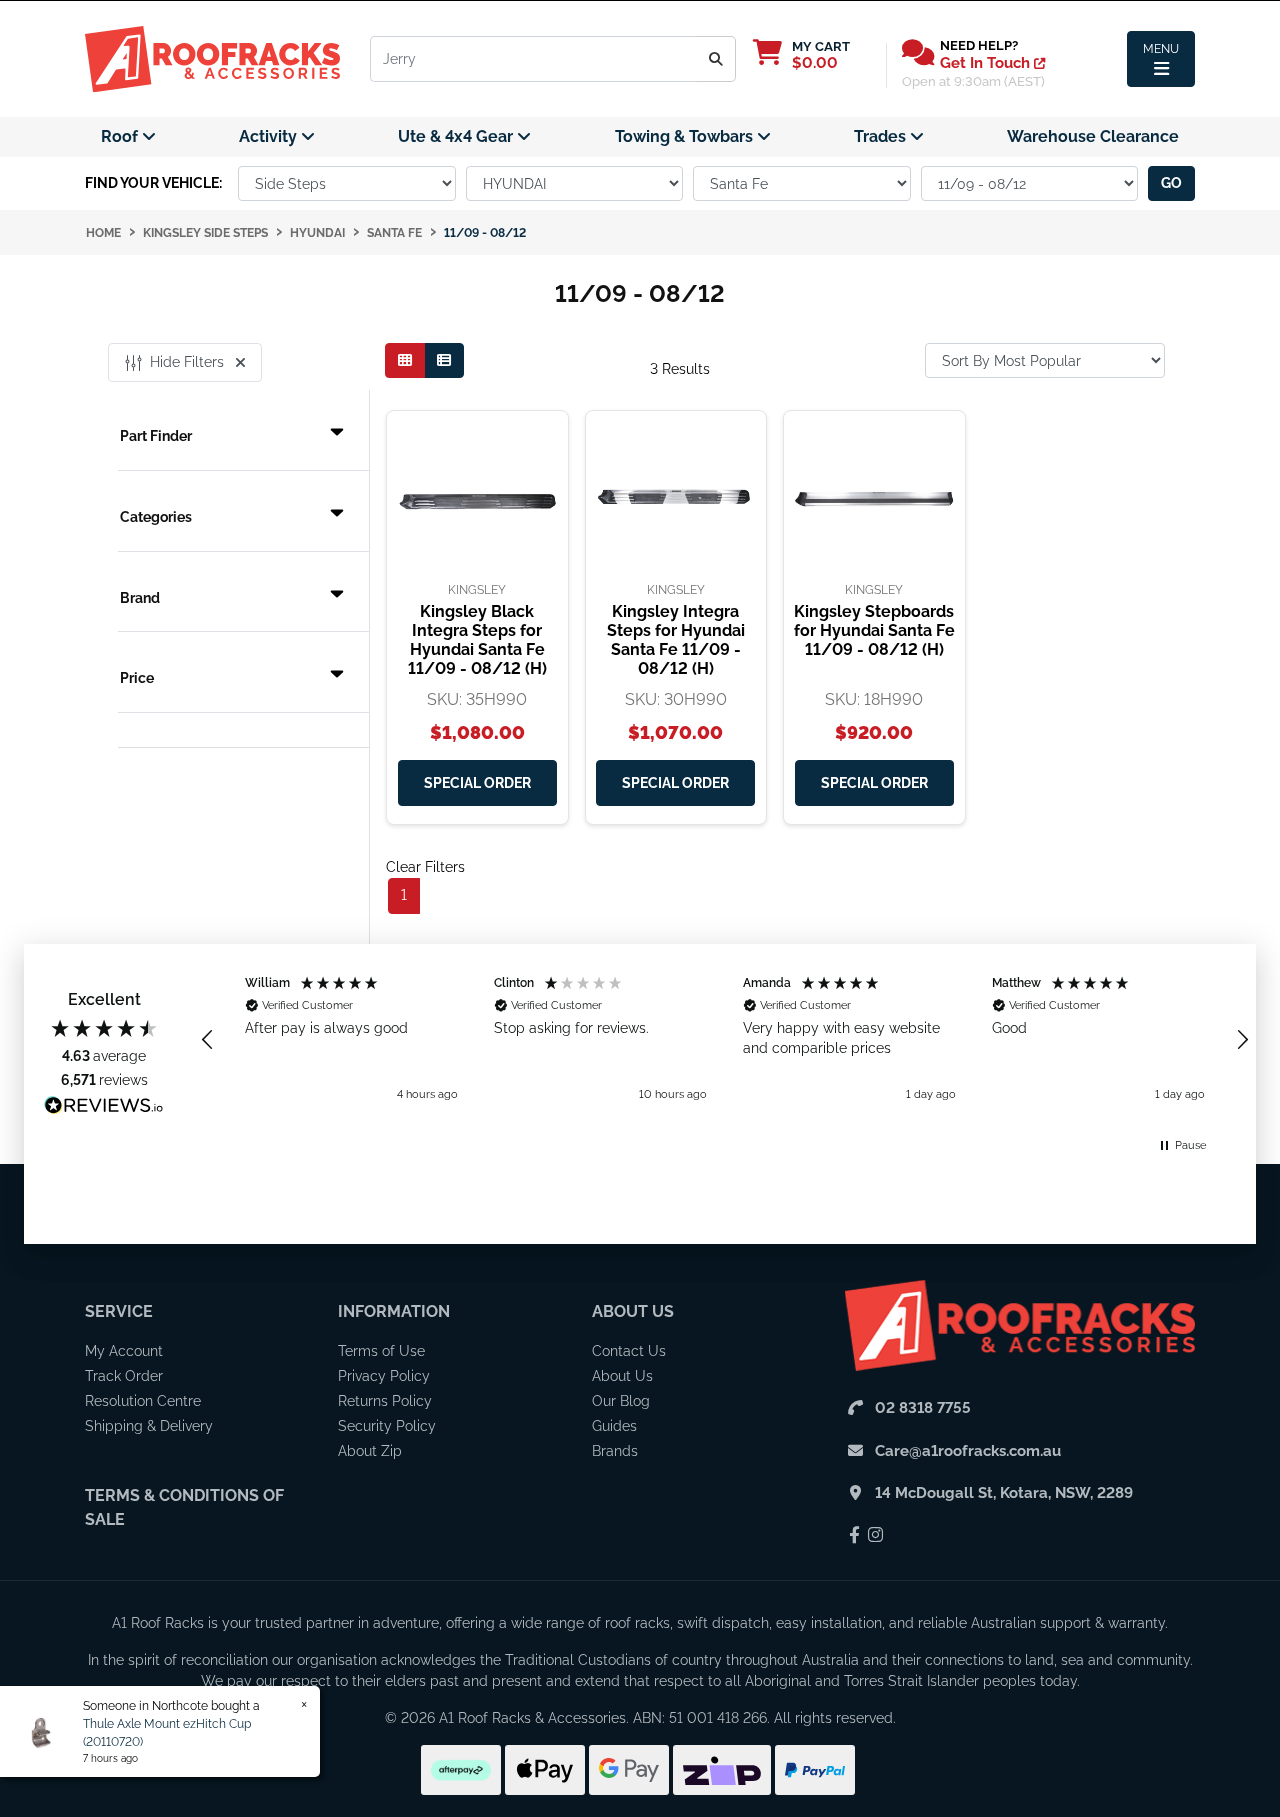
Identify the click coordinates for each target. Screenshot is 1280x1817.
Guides (614, 1426)
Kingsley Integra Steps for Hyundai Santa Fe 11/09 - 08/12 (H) (676, 640)
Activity (270, 136)
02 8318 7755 (923, 1408)
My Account (124, 1351)
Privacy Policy (384, 1376)
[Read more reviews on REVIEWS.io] (104, 1108)
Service (119, 1311)
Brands (615, 1451)
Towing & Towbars (686, 136)
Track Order (124, 1376)
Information (394, 1311)
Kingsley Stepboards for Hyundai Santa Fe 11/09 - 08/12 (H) (874, 630)
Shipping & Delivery (149, 1426)
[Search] (716, 59)
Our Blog (621, 1401)
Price (137, 678)
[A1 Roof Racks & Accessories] (212, 58)
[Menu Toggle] (1161, 59)
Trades (882, 136)
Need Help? (979, 45)
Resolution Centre (143, 1401)
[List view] (444, 360)
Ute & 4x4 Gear (457, 136)
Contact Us (629, 1351)
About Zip (370, 1451)
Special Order (477, 783)
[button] (208, 1040)
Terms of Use (381, 1351)
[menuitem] (128, 137)
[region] (725, 1039)
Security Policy (387, 1426)
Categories (156, 517)
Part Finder (156, 436)
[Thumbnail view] (405, 360)
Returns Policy (385, 1401)
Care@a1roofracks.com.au (968, 1451)
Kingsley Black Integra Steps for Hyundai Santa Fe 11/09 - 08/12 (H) (477, 640)
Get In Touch (987, 63)
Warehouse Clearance (1093, 136)
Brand (140, 598)
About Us (633, 1311)
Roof (121, 136)
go (1171, 183)
